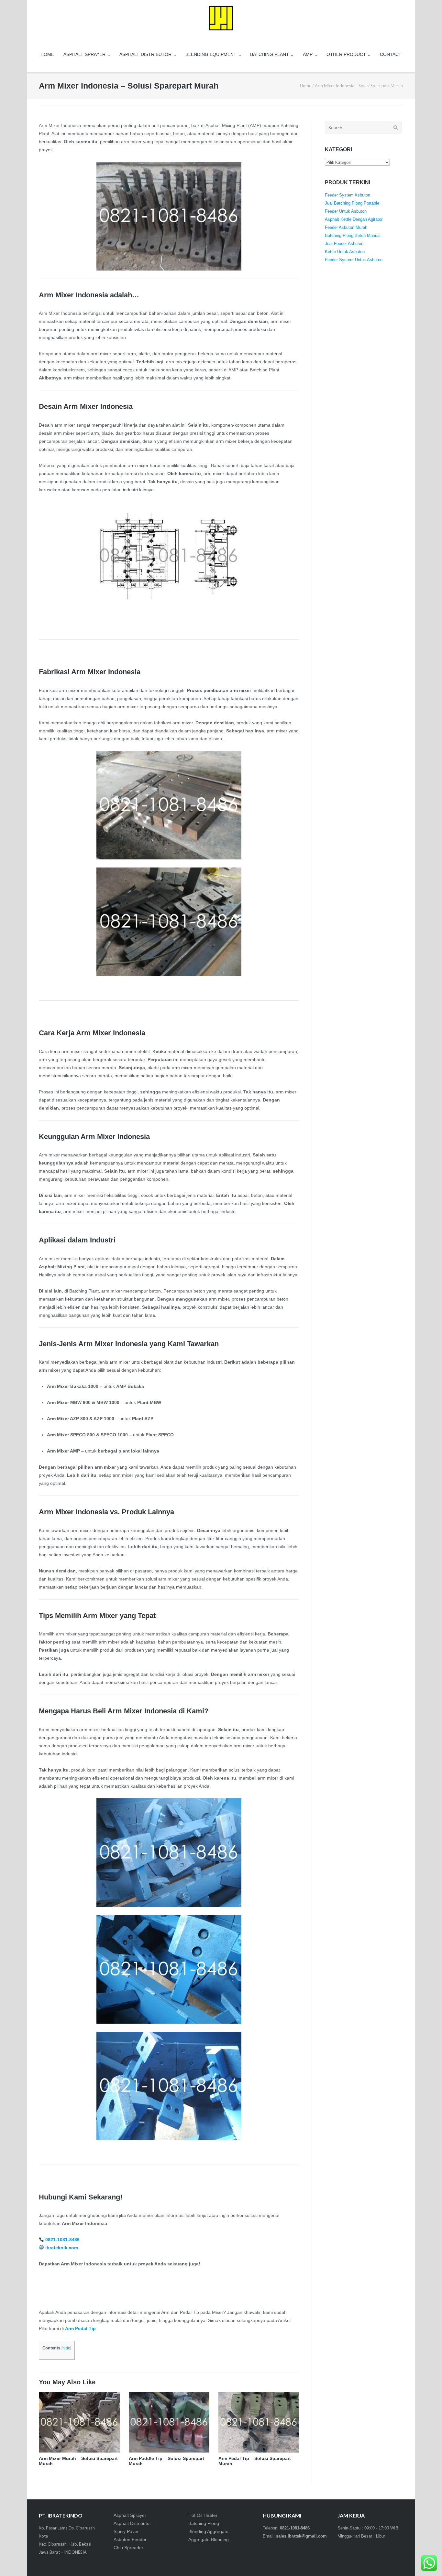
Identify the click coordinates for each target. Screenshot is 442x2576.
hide (66, 2348)
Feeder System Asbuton (348, 195)
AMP (308, 54)
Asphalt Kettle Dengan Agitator (354, 219)
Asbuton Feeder (130, 2539)
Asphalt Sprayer (130, 2515)
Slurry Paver (126, 2531)
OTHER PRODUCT (346, 54)
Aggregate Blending (209, 2539)
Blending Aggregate (208, 2531)
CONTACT (391, 54)
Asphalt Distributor (132, 2523)
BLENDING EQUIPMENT (211, 54)
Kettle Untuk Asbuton (345, 252)
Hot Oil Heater (203, 2515)
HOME (47, 54)
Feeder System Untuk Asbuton (354, 260)
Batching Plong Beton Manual (353, 235)
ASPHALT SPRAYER (84, 54)
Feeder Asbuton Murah (346, 227)
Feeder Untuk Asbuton (346, 211)
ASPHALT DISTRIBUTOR (145, 54)
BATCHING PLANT (270, 54)
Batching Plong (204, 2523)
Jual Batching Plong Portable (352, 203)
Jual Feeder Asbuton (344, 244)
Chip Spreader (128, 2548)
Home (306, 86)
